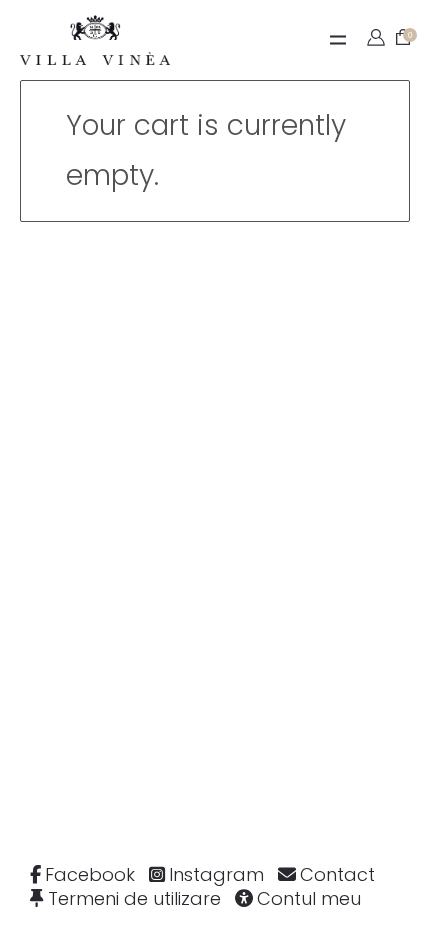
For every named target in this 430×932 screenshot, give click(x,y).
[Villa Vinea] (95, 40)
